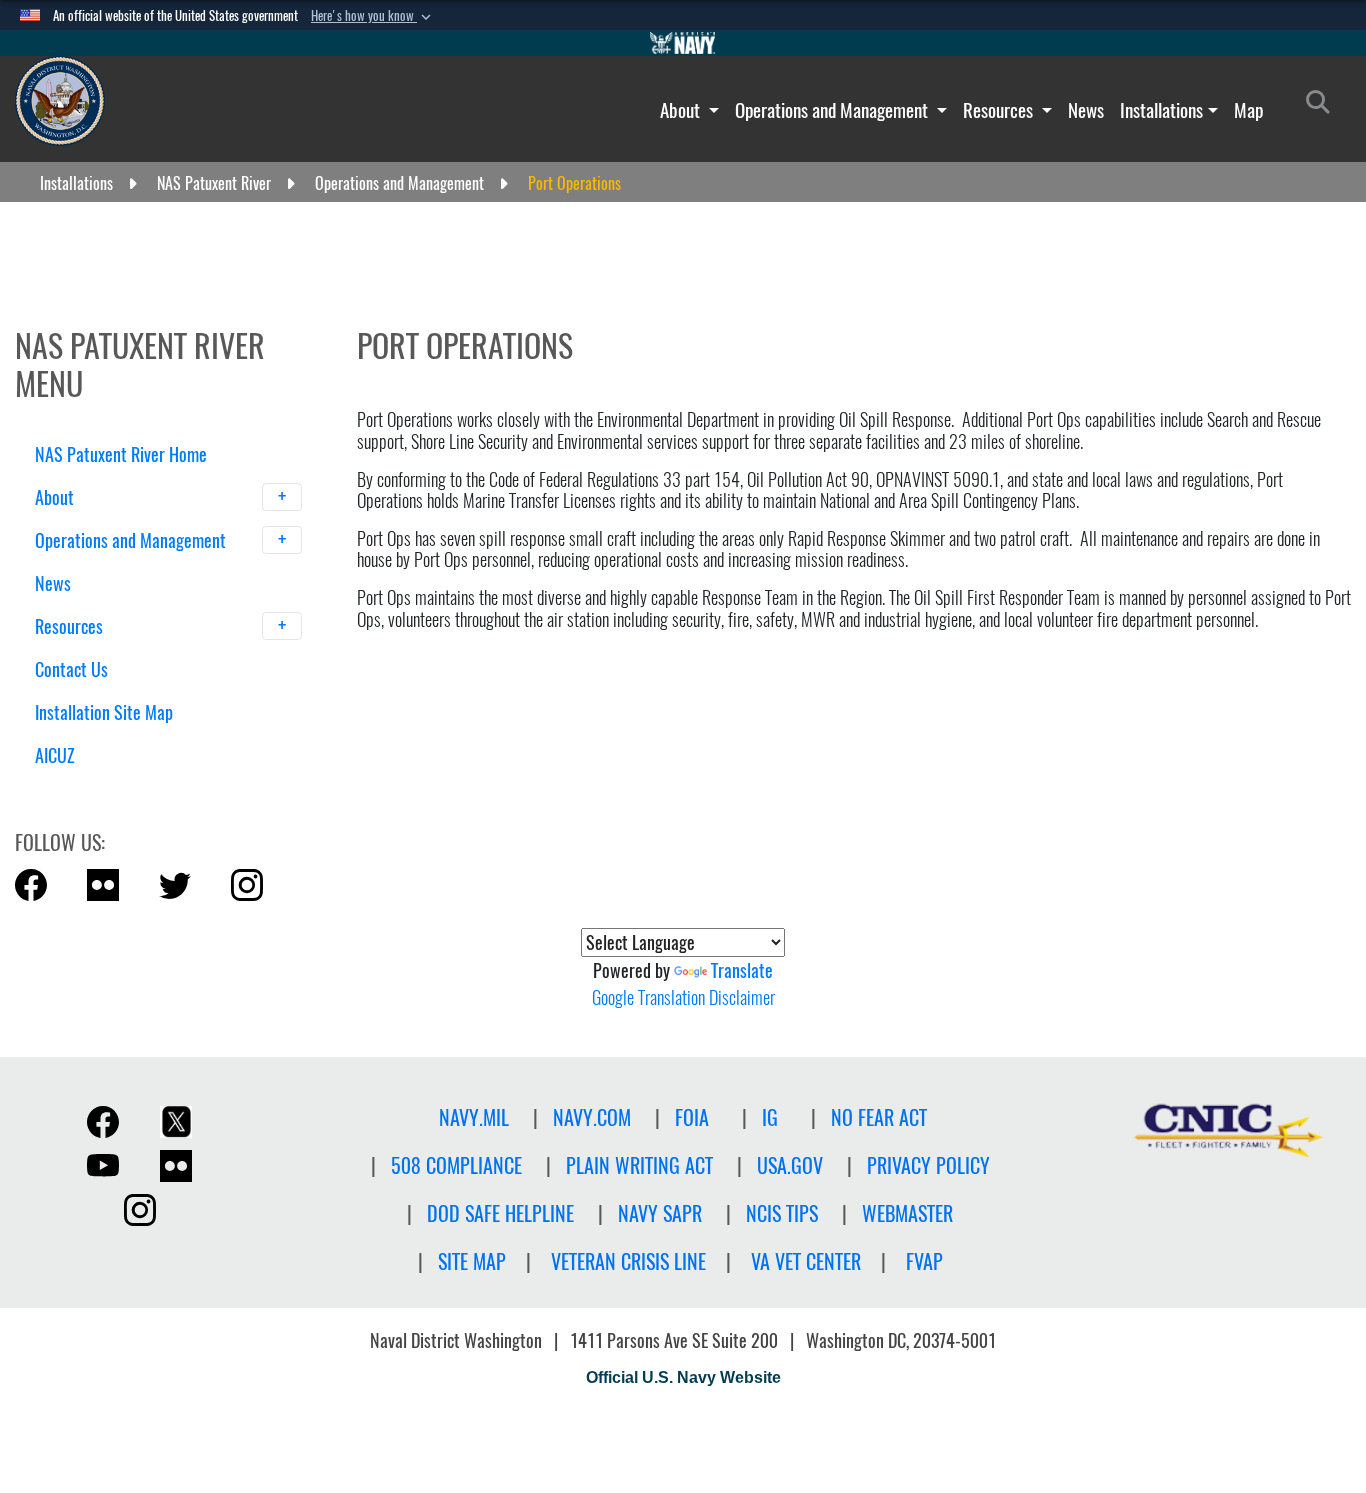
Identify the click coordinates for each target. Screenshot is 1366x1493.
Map (1248, 110)
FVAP (924, 1261)
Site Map (472, 1261)
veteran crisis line (628, 1261)
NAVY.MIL (474, 1117)
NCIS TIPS (782, 1213)
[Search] (139, 790)
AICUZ (55, 755)
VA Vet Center (806, 1261)
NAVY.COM (592, 1117)
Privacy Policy (928, 1165)
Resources (1000, 110)
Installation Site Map (104, 712)
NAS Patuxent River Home (121, 454)
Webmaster (907, 1213)
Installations (1161, 110)
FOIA (692, 1117)
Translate (742, 970)
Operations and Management (833, 110)
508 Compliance (456, 1165)
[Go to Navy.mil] (683, 43)
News (1086, 110)
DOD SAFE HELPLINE (500, 1213)
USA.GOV (790, 1165)
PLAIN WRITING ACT (639, 1165)
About (682, 110)
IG (770, 1117)
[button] (373, 16)
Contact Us (71, 669)
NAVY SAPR (660, 1213)
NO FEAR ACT (879, 1117)
